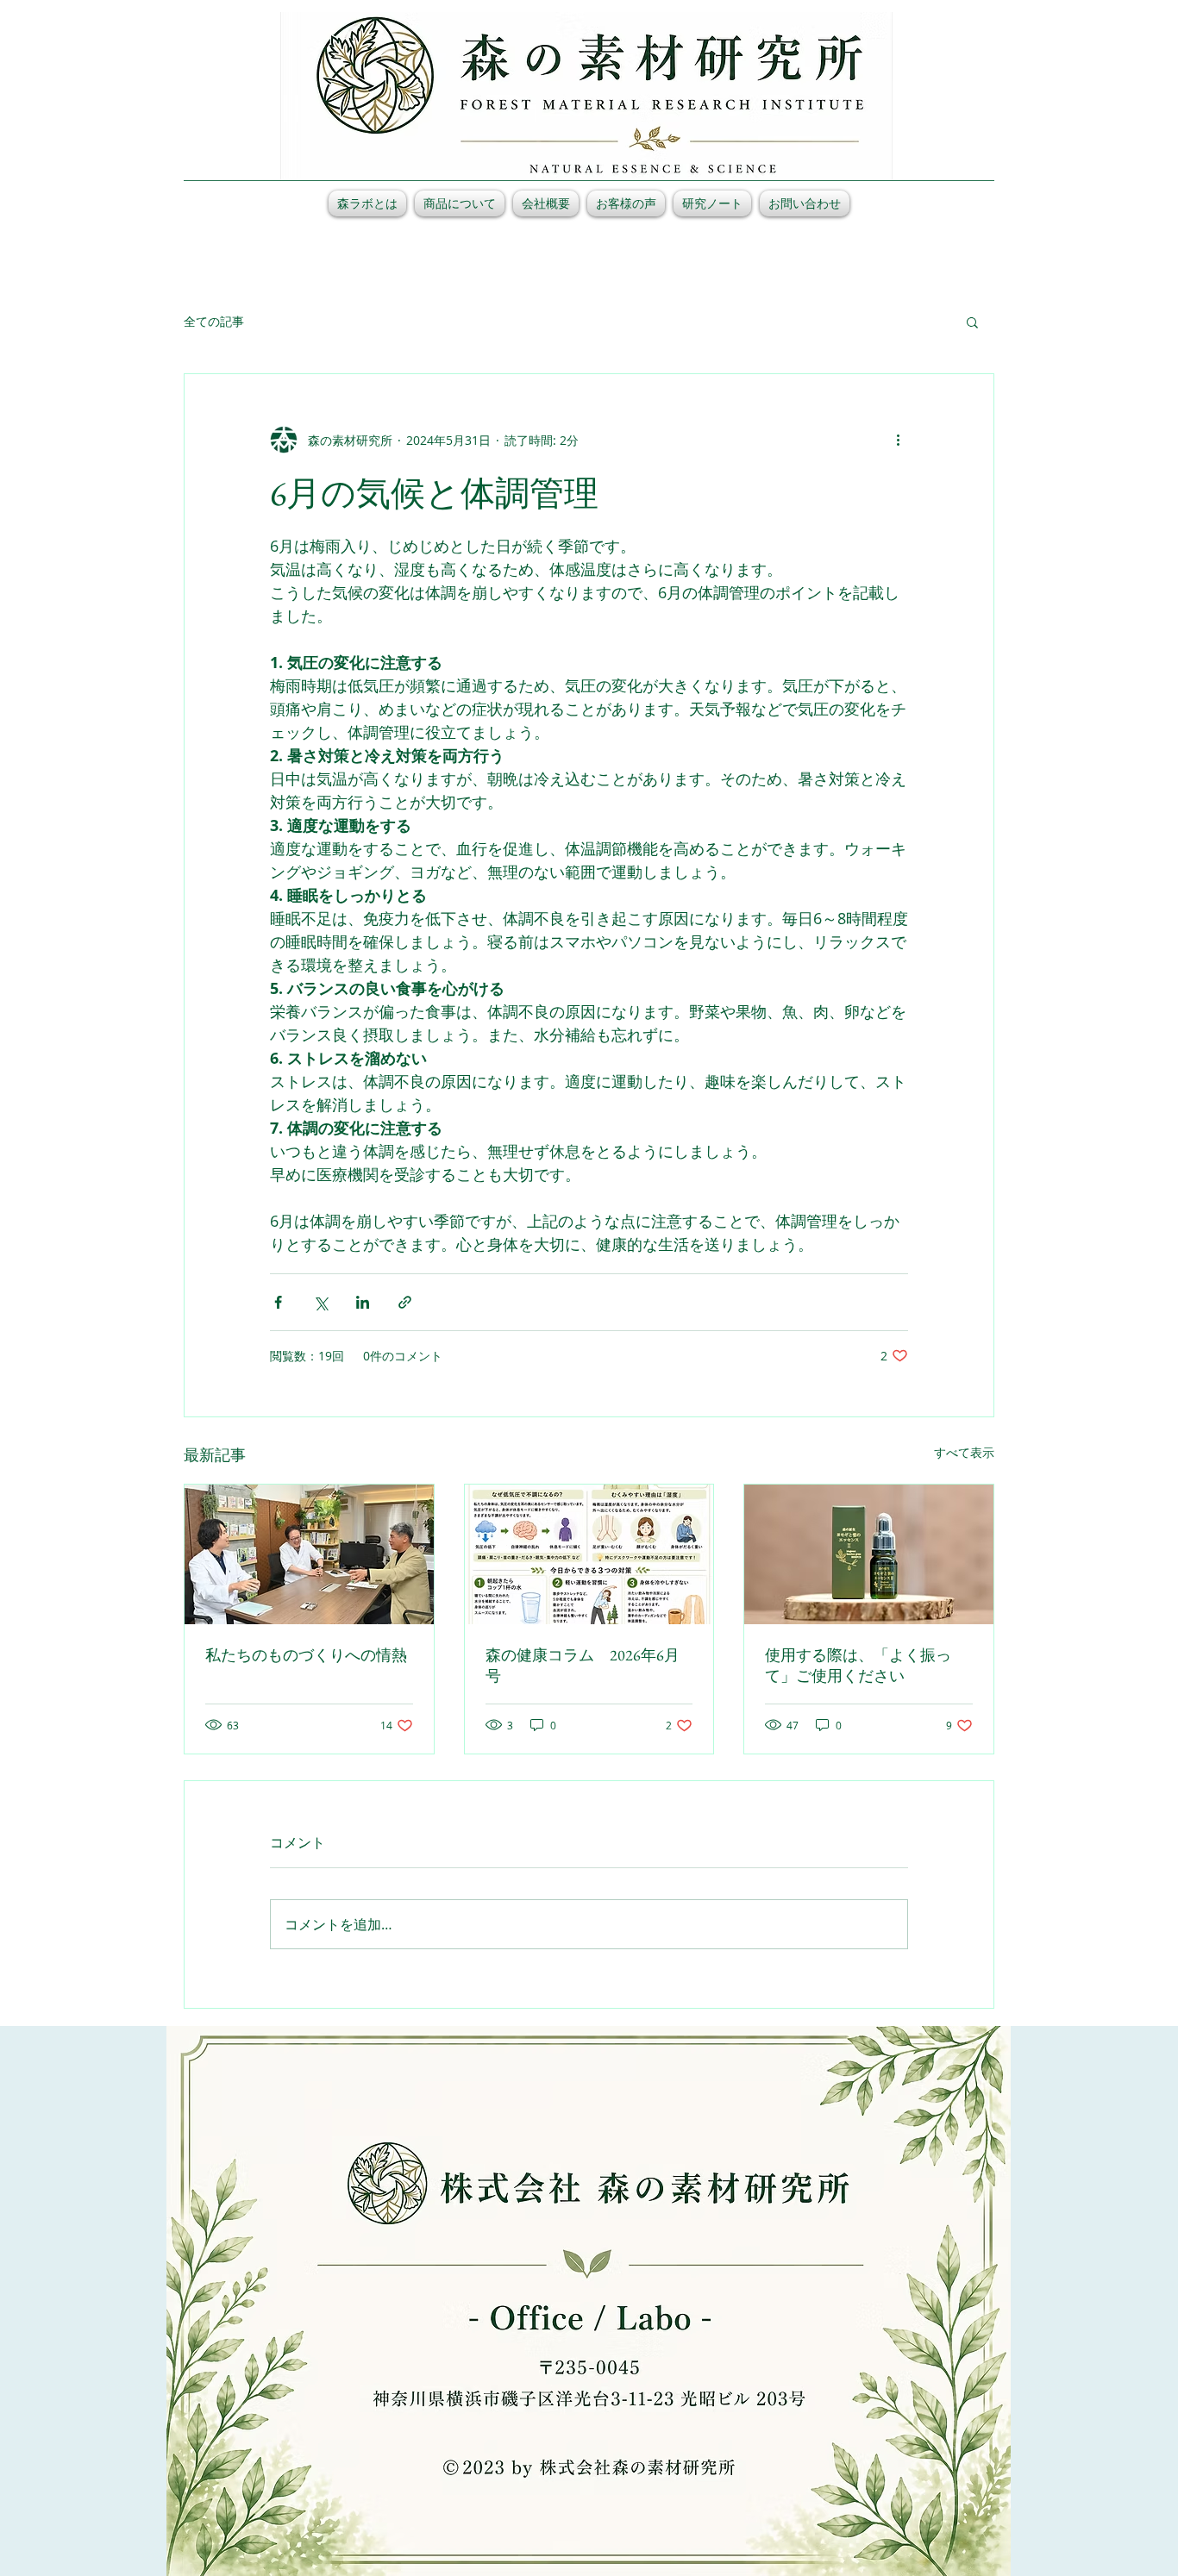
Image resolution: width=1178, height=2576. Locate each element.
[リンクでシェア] (405, 1302)
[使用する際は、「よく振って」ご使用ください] (869, 1554)
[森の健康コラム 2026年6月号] (589, 1554)
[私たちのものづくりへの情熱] (309, 1554)
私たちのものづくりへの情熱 (306, 1655)
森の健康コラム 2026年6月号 (583, 1665)
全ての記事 (214, 321)
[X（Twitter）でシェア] (320, 1302)
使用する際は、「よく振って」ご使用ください (858, 1665)
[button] (972, 322)
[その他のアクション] (898, 440)
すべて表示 (964, 1452)
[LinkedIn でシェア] (363, 1302)
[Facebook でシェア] (278, 1302)
